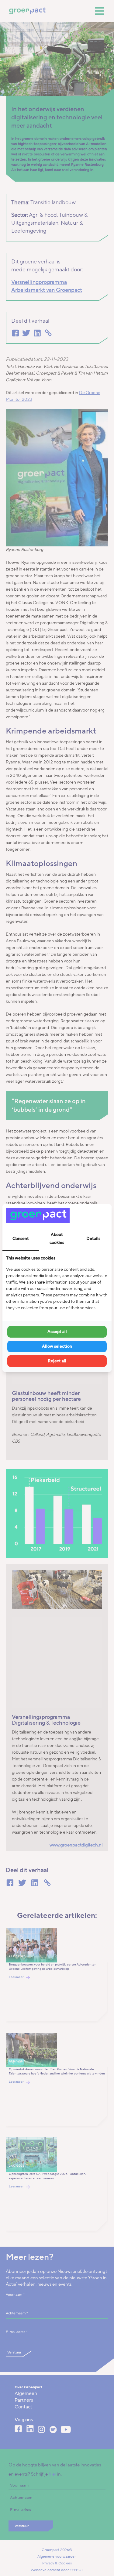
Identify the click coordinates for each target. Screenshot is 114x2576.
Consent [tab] (21, 1239)
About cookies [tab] (57, 1239)
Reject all (57, 1361)
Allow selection (57, 1346)
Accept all (57, 1332)
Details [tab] (93, 1239)
